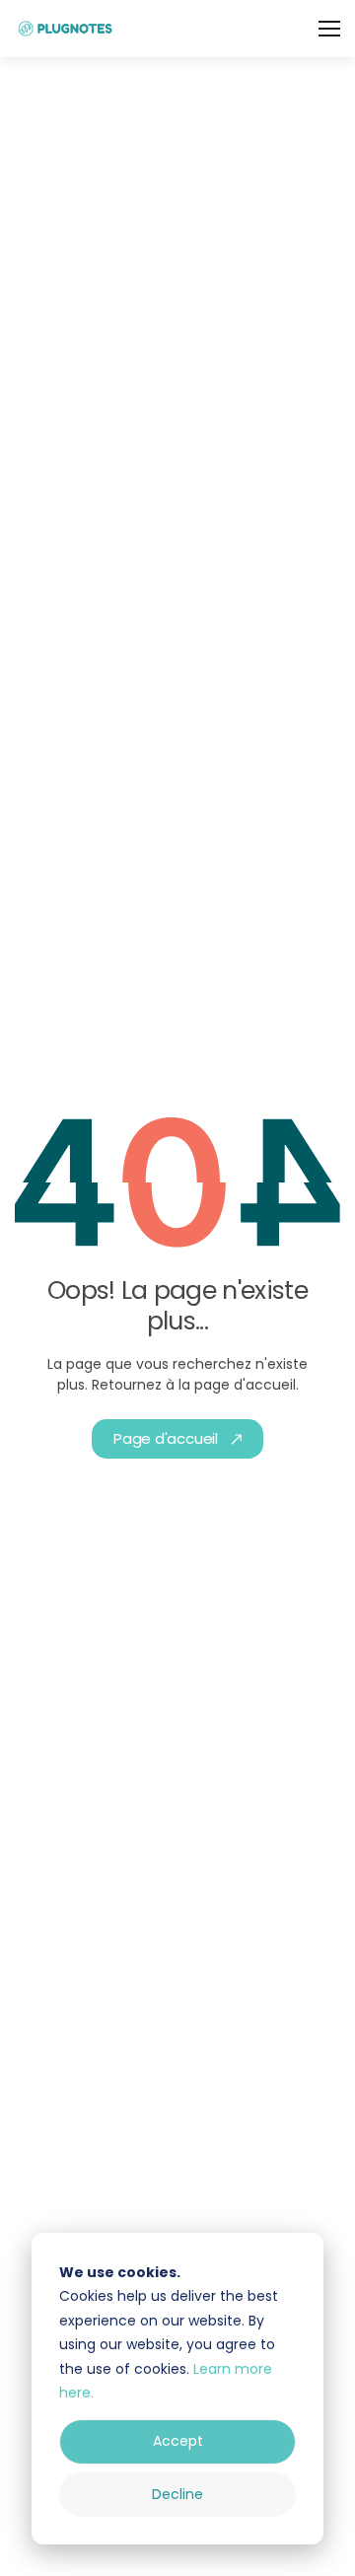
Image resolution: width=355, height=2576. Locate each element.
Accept (178, 2441)
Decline (177, 2494)
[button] (329, 29)
